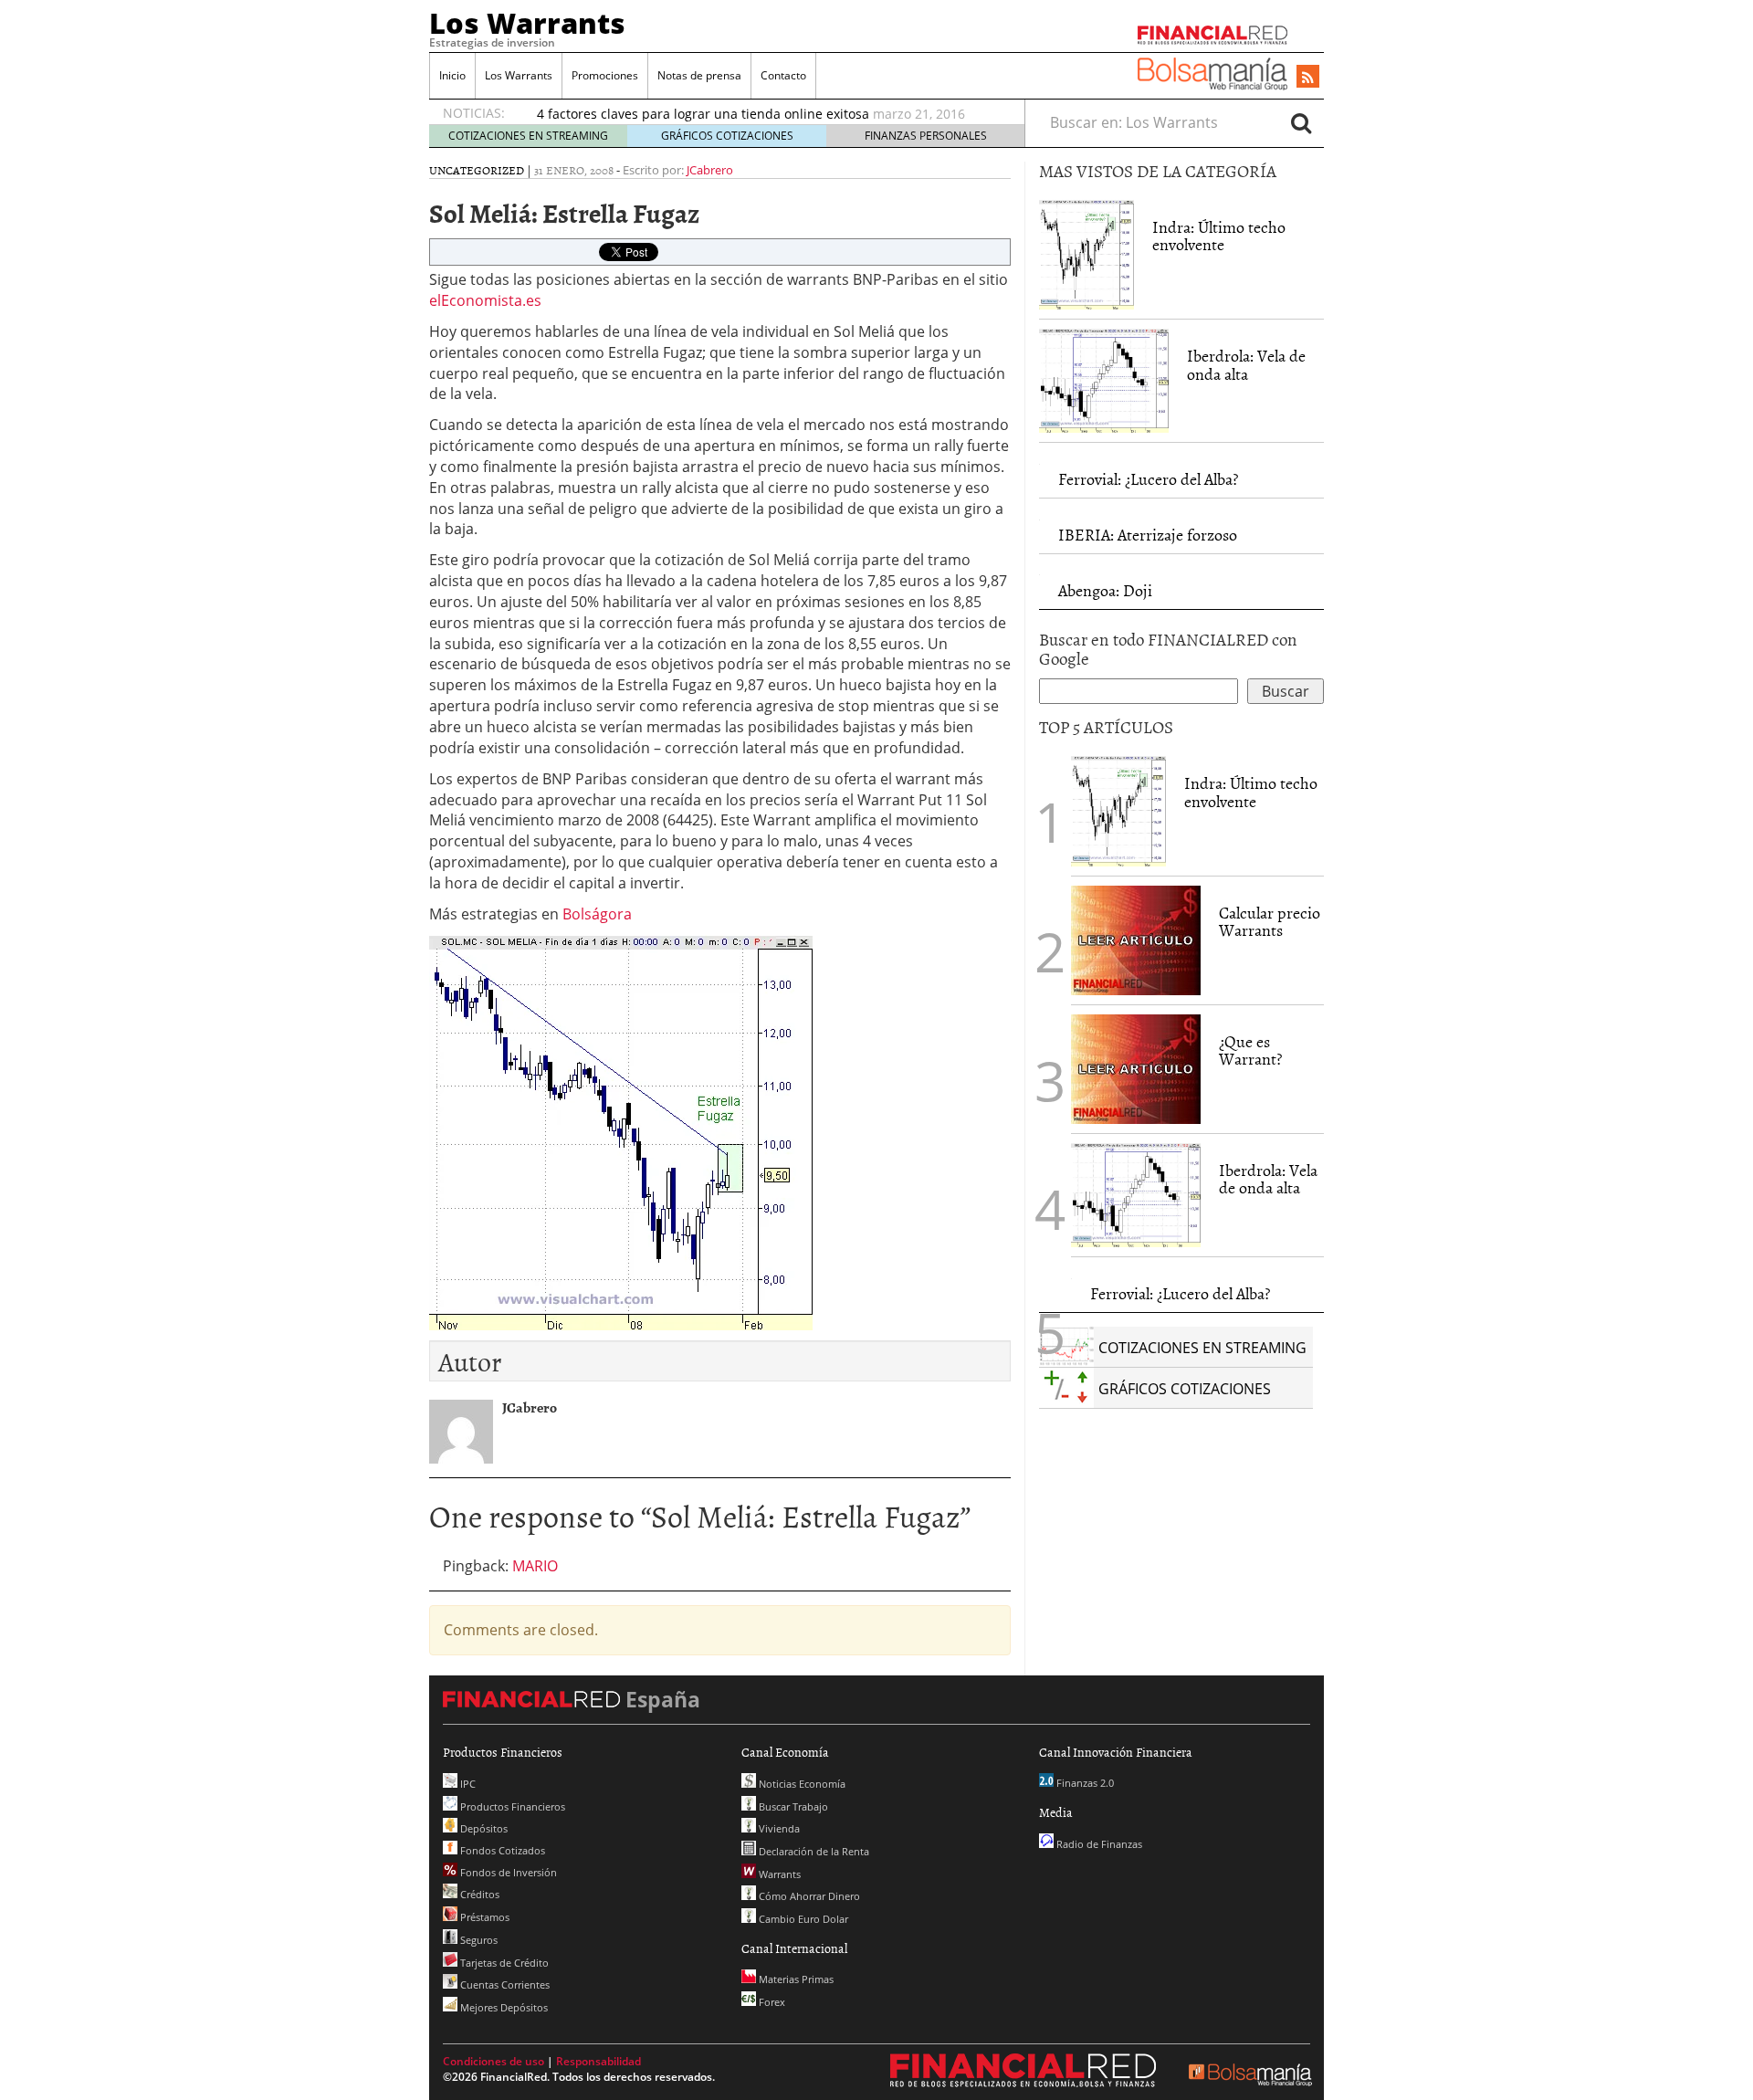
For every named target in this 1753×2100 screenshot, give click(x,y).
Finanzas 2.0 (1084, 1783)
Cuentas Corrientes (504, 1984)
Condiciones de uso (493, 2061)
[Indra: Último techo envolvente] (1086, 253)
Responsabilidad (598, 2061)
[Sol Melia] (621, 1130)
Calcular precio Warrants (1270, 922)
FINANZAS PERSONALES (926, 136)
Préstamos (483, 1917)
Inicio (452, 75)
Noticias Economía (801, 1784)
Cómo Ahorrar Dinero (808, 1896)
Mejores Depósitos (503, 2007)
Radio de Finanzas (1098, 1844)
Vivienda (778, 1828)
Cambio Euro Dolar (802, 1919)
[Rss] (1308, 78)
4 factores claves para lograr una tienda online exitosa (703, 114)
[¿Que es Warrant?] (1136, 1067)
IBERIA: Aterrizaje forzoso (1148, 535)
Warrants (778, 1874)
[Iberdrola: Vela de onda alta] (1104, 379)
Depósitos (483, 1828)
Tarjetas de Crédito (503, 1963)
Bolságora (597, 914)
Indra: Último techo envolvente (1219, 236)
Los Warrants (527, 23)
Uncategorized (477, 170)
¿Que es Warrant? (1250, 1050)
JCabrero (710, 170)
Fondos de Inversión (507, 1872)
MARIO (535, 1566)
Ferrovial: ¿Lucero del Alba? (1148, 479)
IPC (467, 1784)
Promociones (605, 75)
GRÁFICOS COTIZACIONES (727, 136)
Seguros (478, 1940)
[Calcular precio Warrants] (1136, 939)
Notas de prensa (699, 75)
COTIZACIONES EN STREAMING (528, 136)
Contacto (783, 75)
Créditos (478, 1894)
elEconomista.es (485, 300)
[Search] (1301, 122)
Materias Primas (795, 1979)
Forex (771, 2002)
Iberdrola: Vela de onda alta (1246, 365)
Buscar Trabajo (792, 1806)
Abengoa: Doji (1105, 590)
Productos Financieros (511, 1806)
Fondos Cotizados (501, 1850)
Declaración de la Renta (813, 1851)
